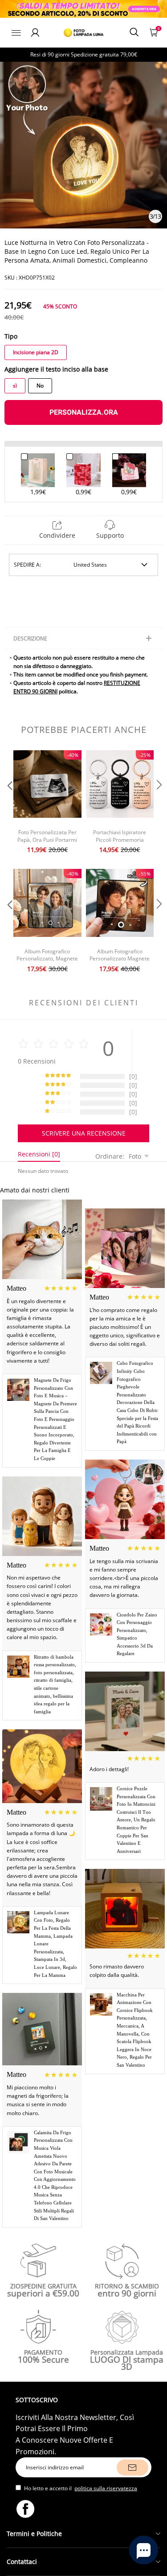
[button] (9, 803)
